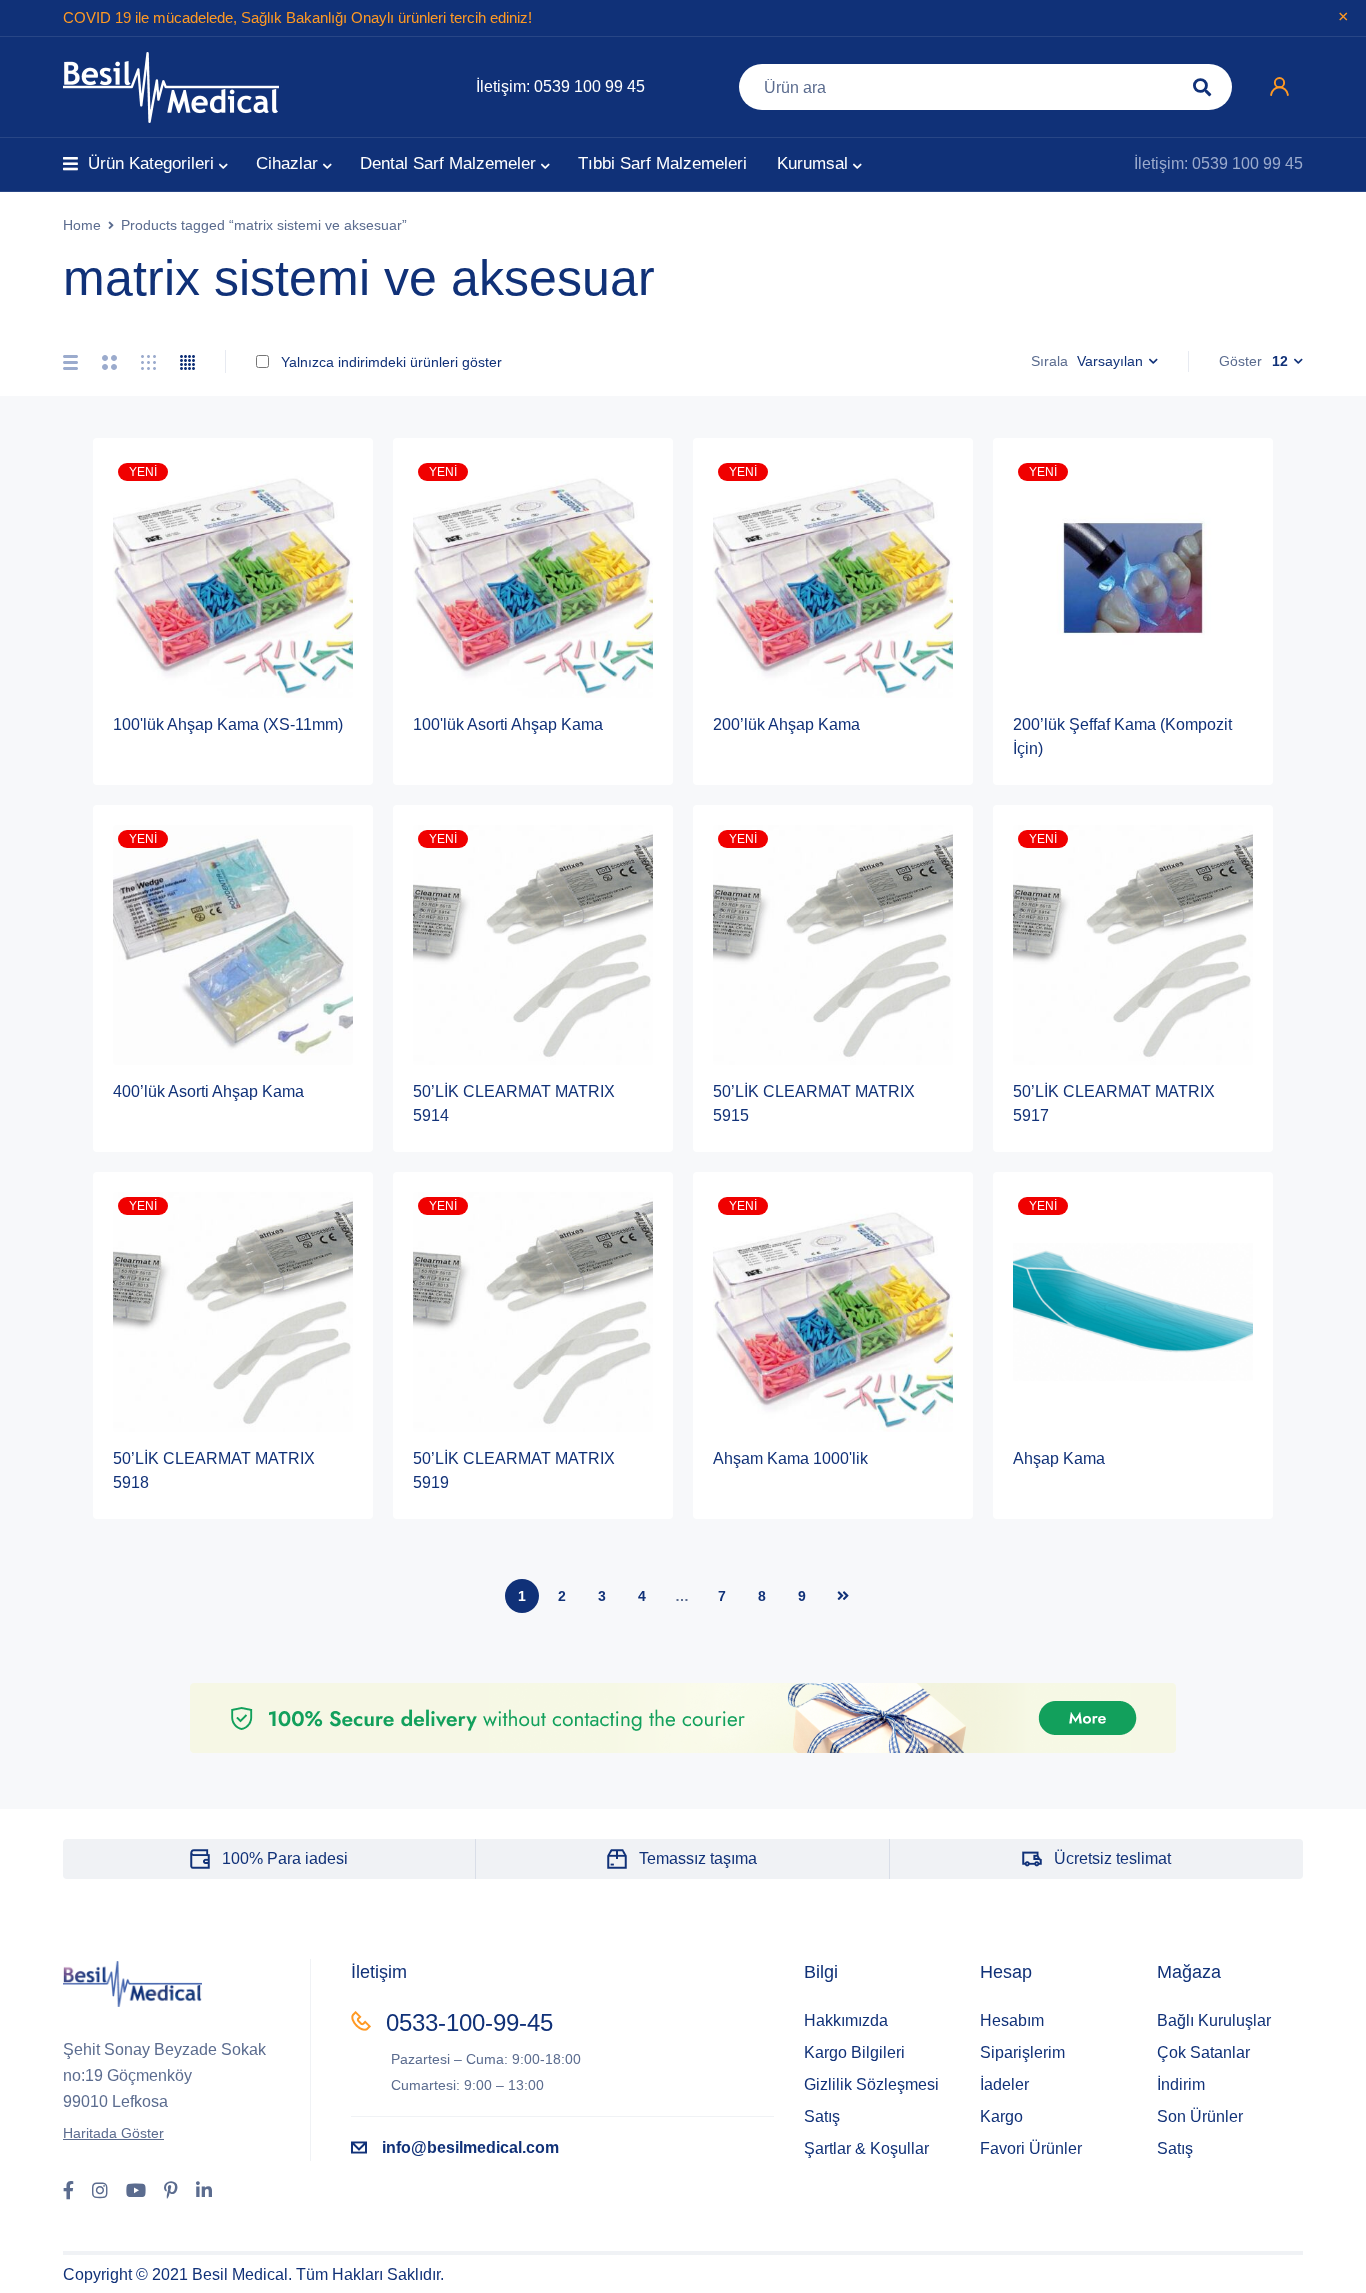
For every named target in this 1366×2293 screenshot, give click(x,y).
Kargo (1001, 2116)
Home (82, 225)
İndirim (1181, 2084)
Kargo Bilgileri (854, 2052)
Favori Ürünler (1031, 2148)
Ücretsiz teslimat (1112, 1858)
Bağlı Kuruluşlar (1214, 2020)
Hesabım (1012, 2020)
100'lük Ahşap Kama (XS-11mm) (228, 724)
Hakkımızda (846, 2020)
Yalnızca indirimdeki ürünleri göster (389, 362)
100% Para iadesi (285, 1858)
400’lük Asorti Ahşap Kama (208, 1091)
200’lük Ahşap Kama (786, 724)
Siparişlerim (1022, 2052)
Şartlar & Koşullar (866, 2148)
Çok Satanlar (1203, 2052)
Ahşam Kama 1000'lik (790, 1458)
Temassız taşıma (698, 1858)
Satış (822, 2116)
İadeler (1004, 2084)
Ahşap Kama (1059, 1458)
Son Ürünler (1200, 2116)
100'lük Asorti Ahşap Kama (508, 724)
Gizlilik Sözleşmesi (871, 2084)
